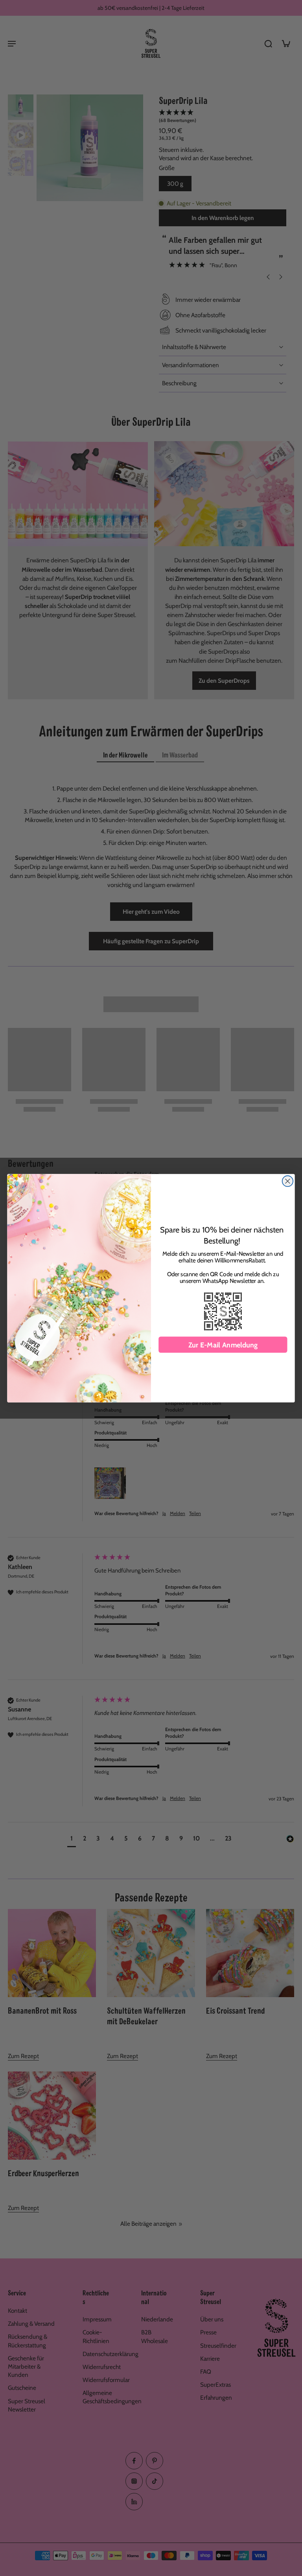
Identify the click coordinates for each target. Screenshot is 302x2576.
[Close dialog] (288, 1181)
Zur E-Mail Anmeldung (223, 1345)
